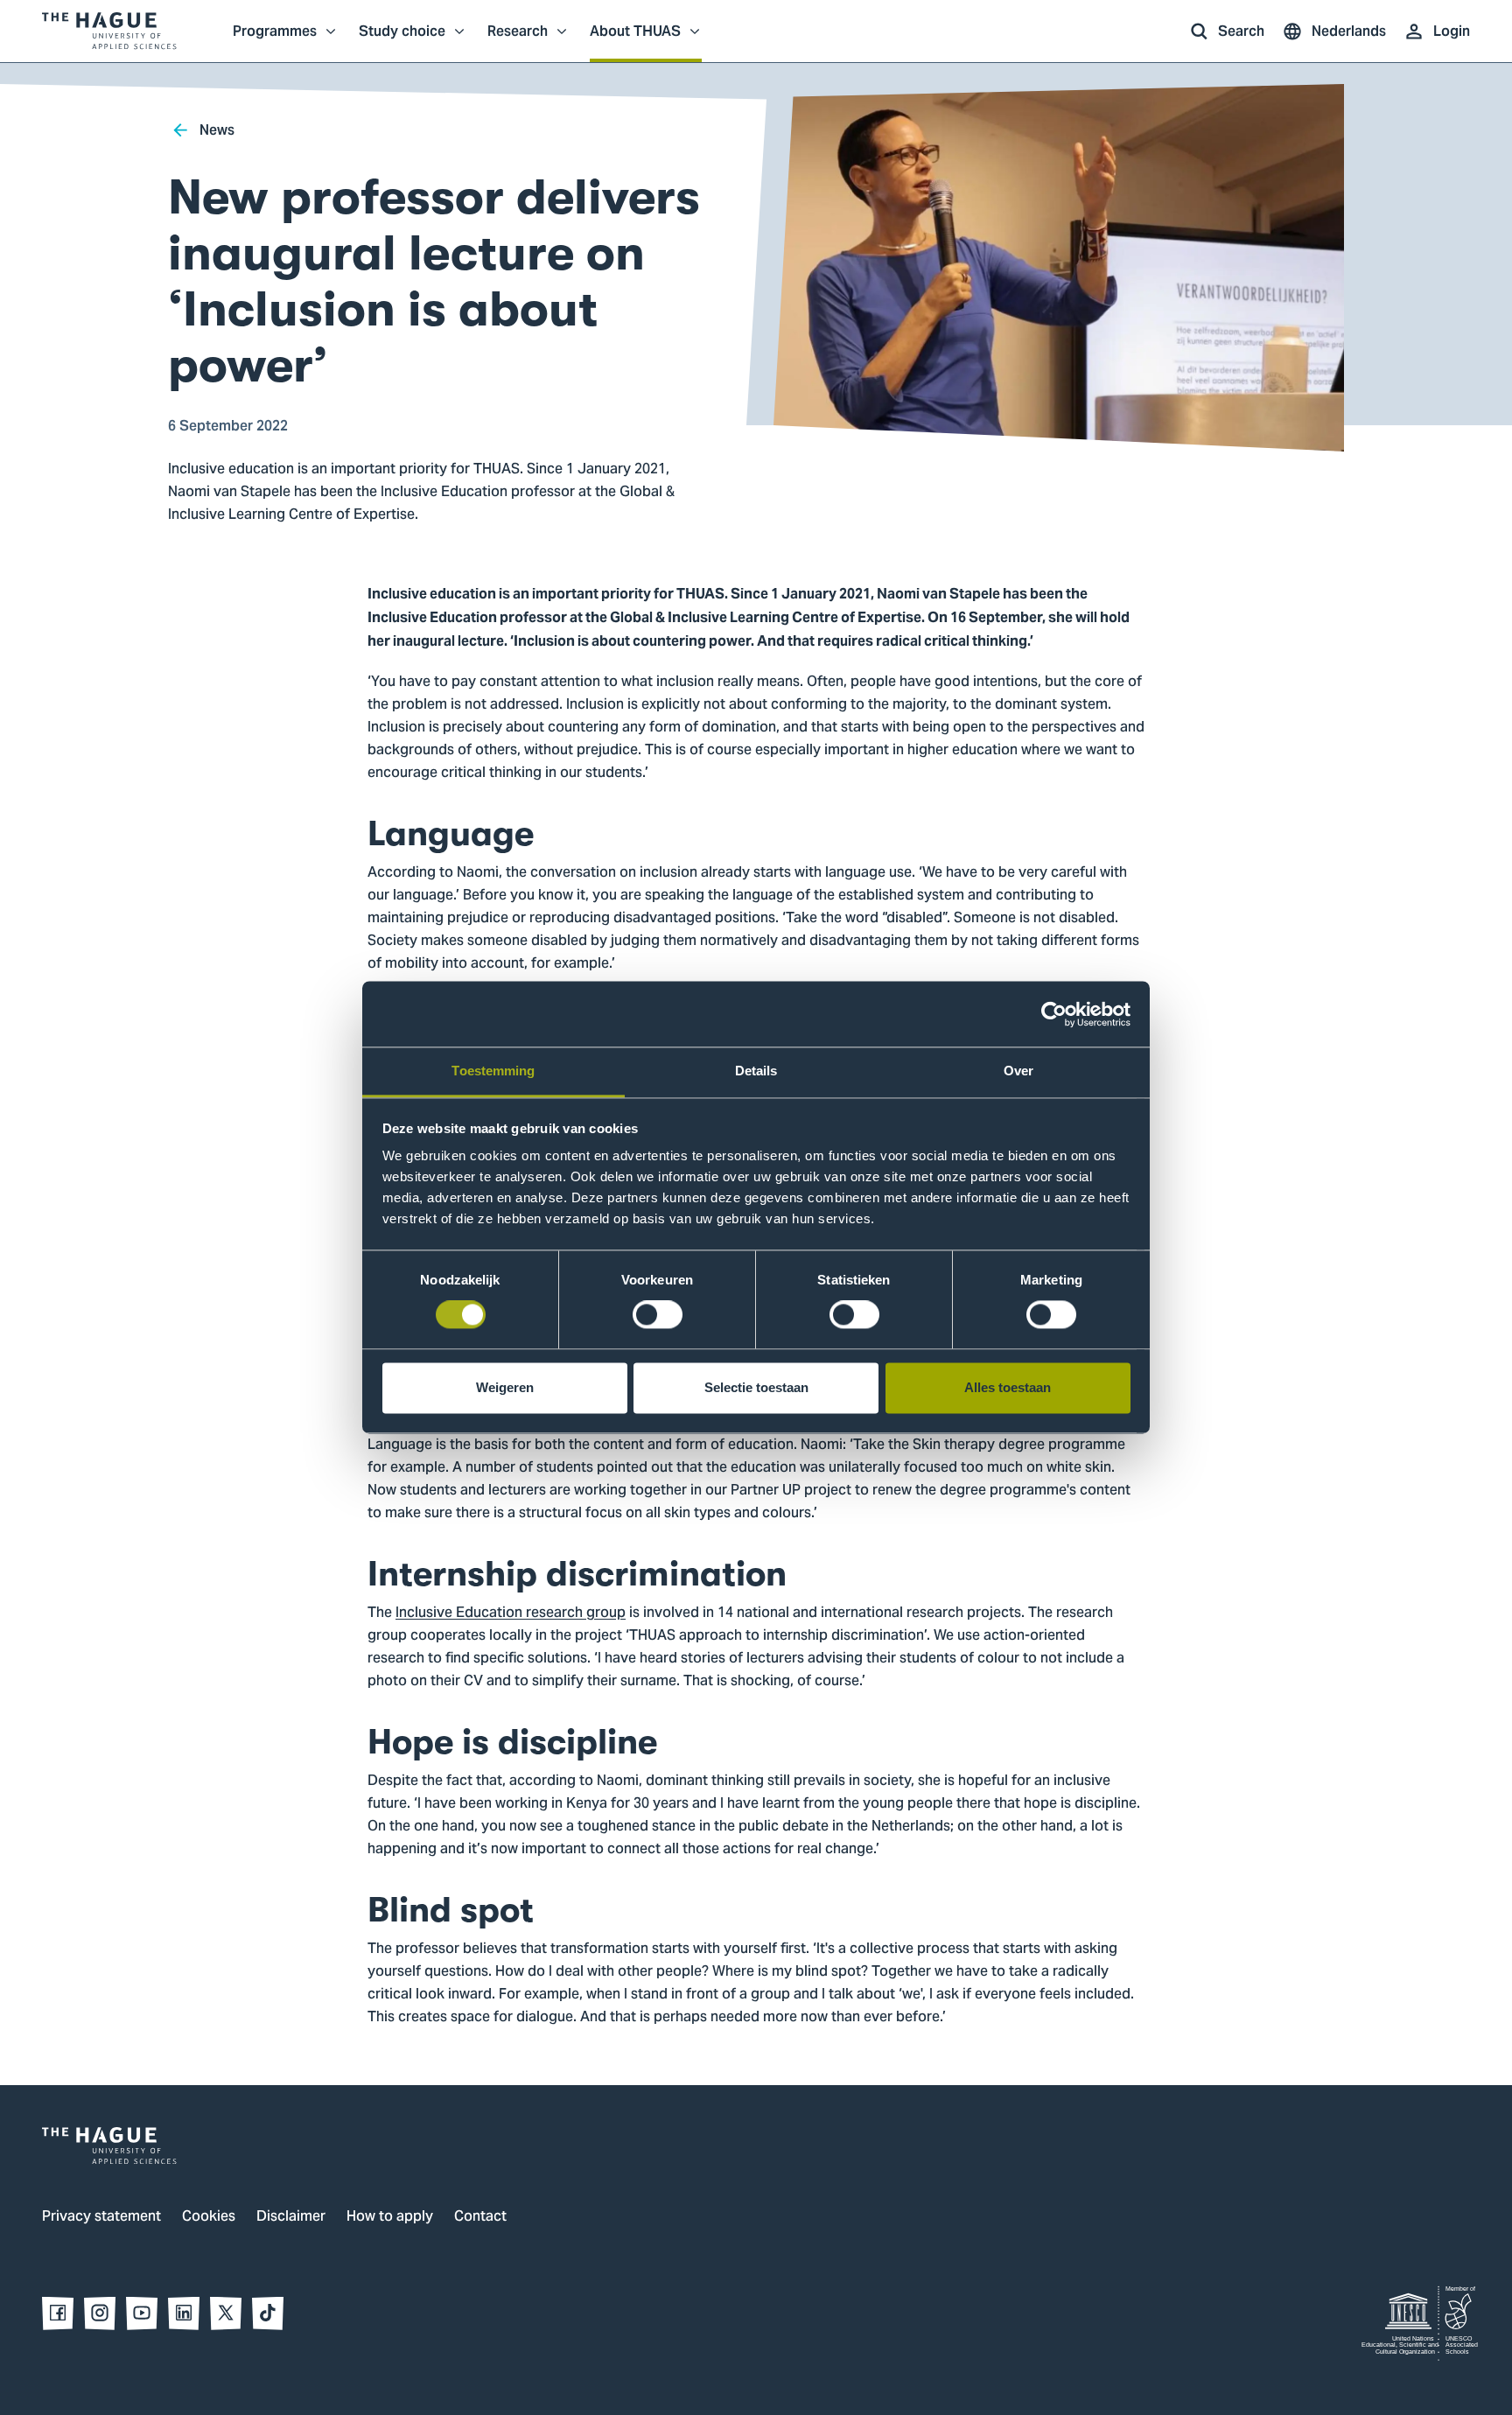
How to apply (390, 2217)
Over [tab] (1018, 1071)
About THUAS (635, 40)
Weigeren (505, 1387)
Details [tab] (756, 1071)
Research (518, 40)
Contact (480, 2217)
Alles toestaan (1008, 1387)
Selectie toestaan (756, 1387)
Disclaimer (291, 2217)
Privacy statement (101, 2217)
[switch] (658, 1315)
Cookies (209, 2217)
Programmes (275, 40)
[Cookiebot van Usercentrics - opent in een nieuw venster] (1054, 1014)
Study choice (402, 40)
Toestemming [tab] (493, 1071)
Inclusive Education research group (511, 1613)
